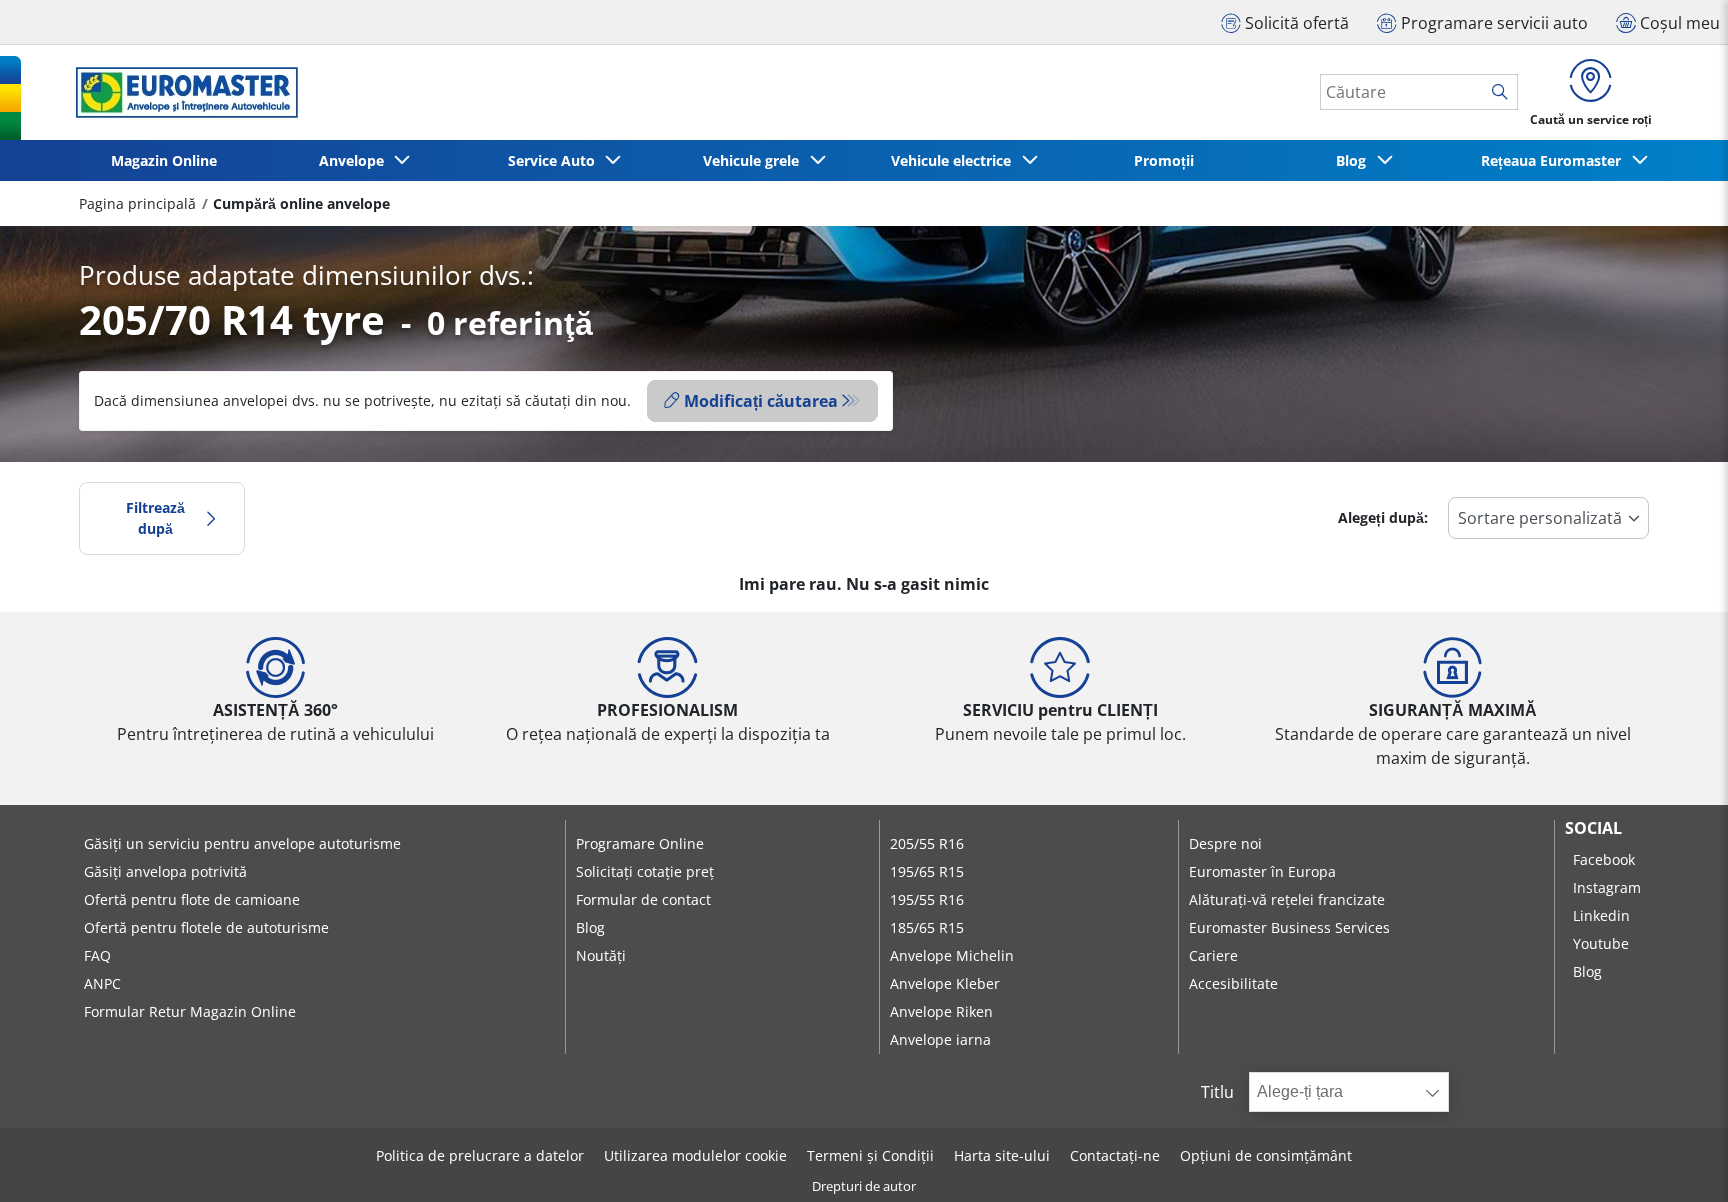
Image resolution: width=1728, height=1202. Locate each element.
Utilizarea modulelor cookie (695, 1155)
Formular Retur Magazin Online (190, 1011)
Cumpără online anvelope (301, 203)
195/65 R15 (927, 871)
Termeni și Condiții (870, 1155)
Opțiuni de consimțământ (1266, 1155)
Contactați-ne (1115, 1155)
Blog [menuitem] (1355, 160)
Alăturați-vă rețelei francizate (1287, 899)
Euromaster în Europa (1262, 871)
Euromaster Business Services (1289, 927)
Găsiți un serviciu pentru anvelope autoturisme (242, 843)
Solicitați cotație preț (645, 871)
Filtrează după (155, 518)
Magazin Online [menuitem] (164, 160)
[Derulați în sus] (1675, 1159)
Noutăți (601, 955)
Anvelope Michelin (952, 955)
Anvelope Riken (941, 1011)
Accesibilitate (1233, 983)
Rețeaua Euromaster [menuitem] (1555, 160)
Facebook (1604, 859)
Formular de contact (643, 899)
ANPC (102, 983)
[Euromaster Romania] (181, 92)
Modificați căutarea (761, 401)
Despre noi (1225, 843)
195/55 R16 (927, 899)
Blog (590, 927)
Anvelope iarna (940, 1039)
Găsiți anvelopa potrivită (165, 871)
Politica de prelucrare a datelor (480, 1155)
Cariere (1213, 955)
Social (1593, 828)
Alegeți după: (1383, 517)
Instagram (1607, 887)
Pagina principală (137, 203)
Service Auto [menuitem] (555, 160)
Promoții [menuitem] (1164, 160)
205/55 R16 (927, 843)
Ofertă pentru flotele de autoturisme (206, 927)
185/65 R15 (927, 927)
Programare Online (640, 843)
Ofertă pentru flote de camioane (192, 899)
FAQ (97, 955)
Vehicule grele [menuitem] (755, 160)
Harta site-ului (1002, 1155)
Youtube (1601, 943)
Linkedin (1601, 915)
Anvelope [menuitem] (355, 160)
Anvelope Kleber (945, 983)
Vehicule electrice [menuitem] (955, 160)
